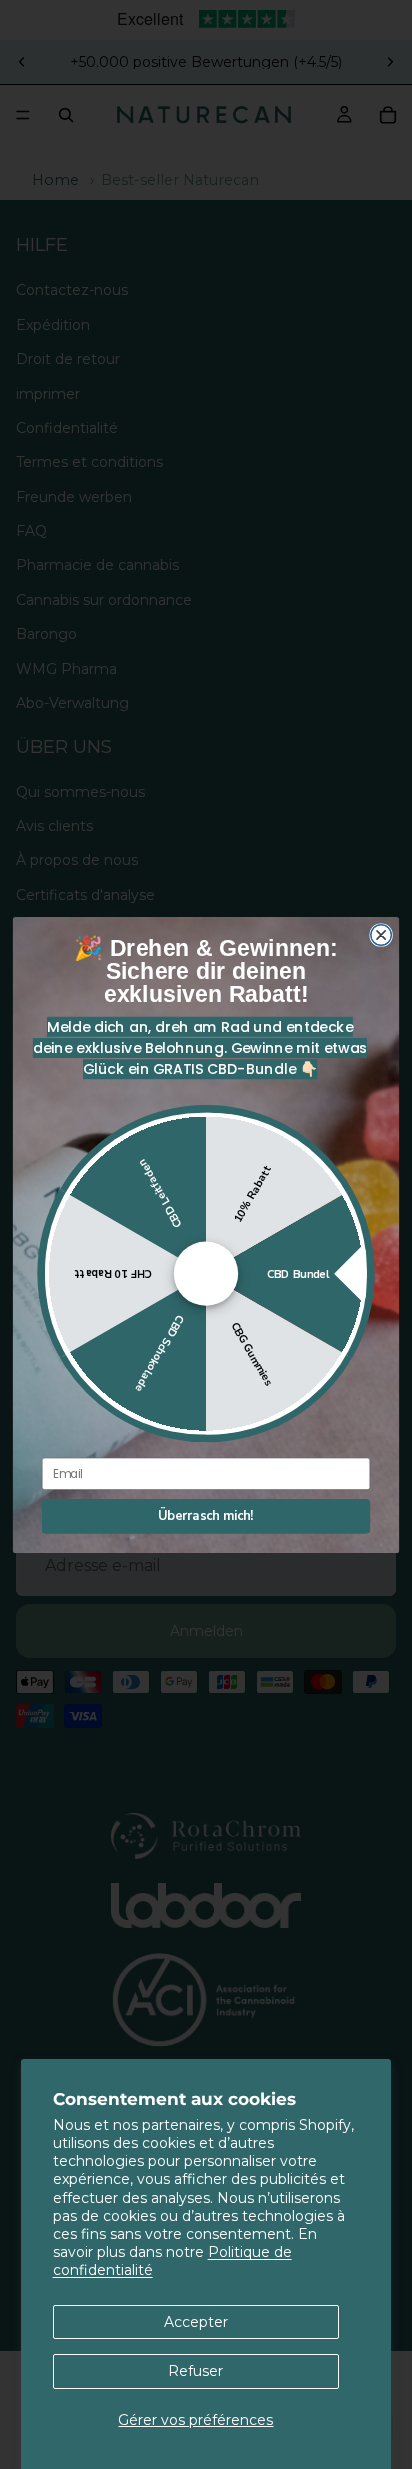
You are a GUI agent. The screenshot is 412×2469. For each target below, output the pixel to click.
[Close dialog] (381, 934)
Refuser (195, 2371)
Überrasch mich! (205, 1515)
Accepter (196, 2322)
